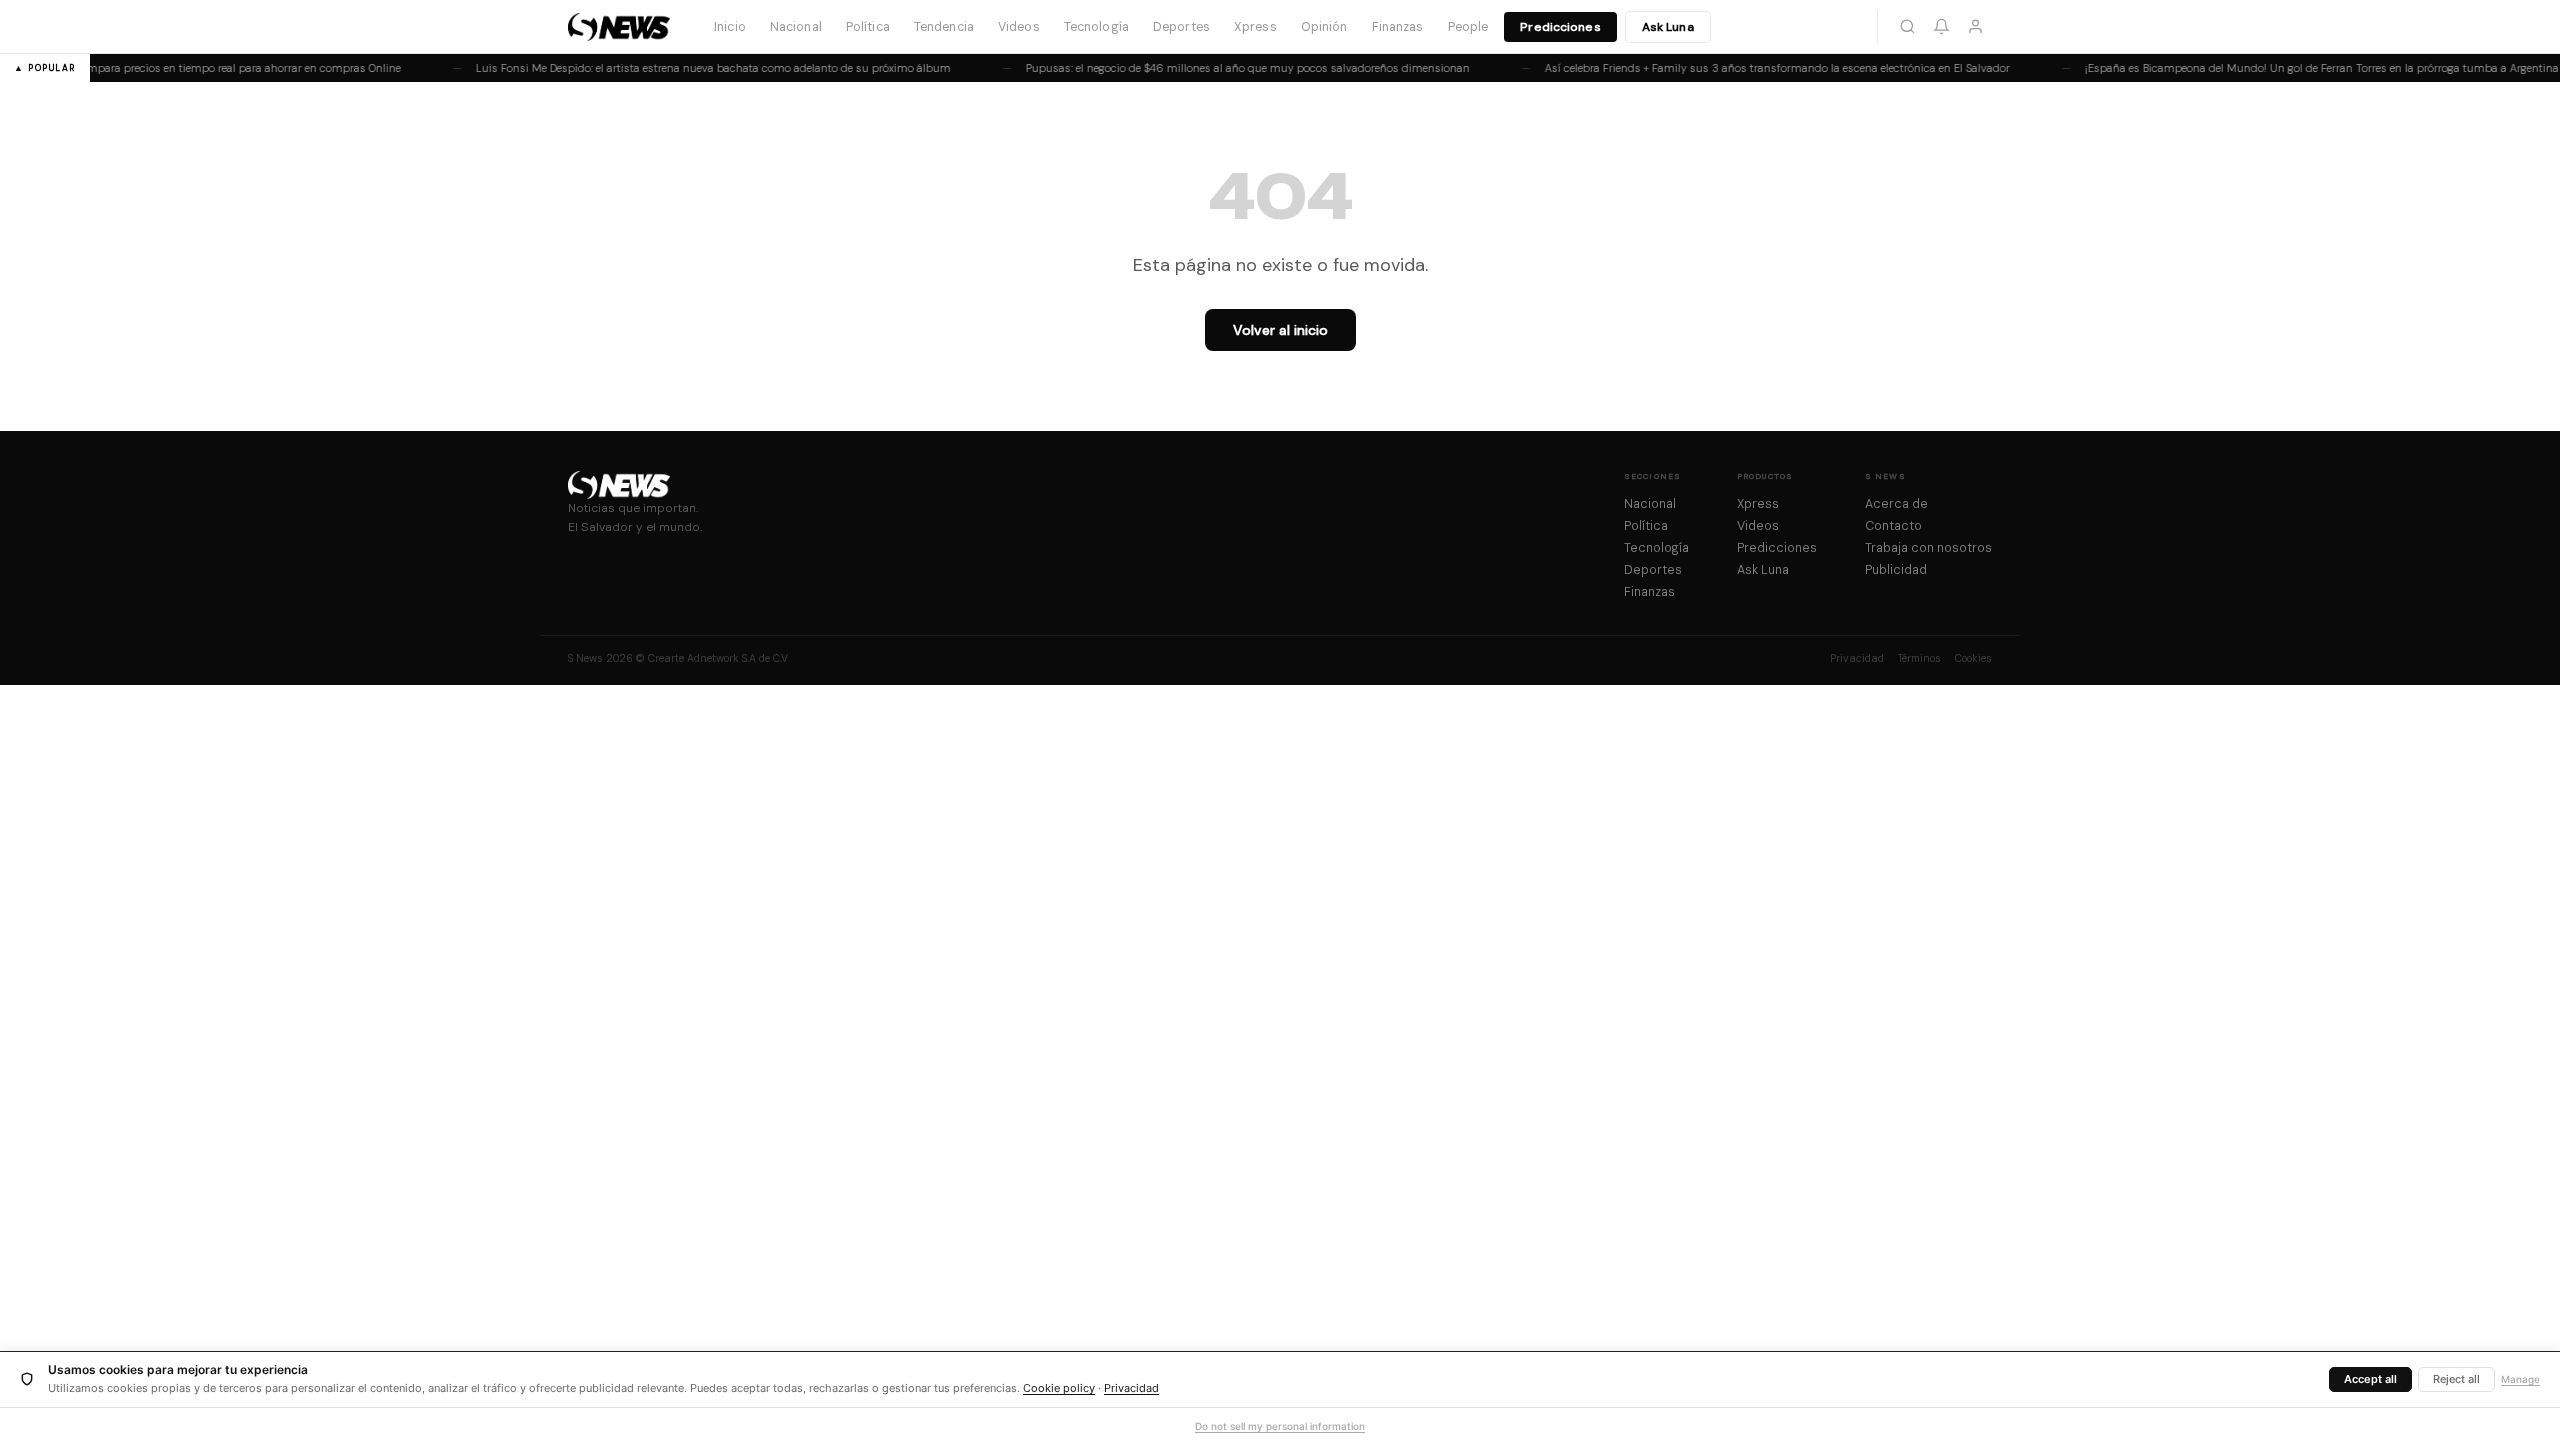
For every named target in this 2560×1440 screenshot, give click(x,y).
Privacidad (1857, 658)
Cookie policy (1059, 1388)
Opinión (1324, 27)
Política (868, 27)
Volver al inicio (1280, 330)
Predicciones (1560, 27)
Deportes (1181, 27)
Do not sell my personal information (1280, 1426)
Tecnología (1096, 27)
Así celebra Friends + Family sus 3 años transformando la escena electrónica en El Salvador (1766, 68)
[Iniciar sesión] (1975, 27)
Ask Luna (1668, 27)
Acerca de (1896, 504)
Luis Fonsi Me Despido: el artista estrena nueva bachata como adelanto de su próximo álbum (702, 68)
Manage (2520, 1379)
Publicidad (1896, 570)
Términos (1919, 658)
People (1468, 27)
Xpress (1255, 27)
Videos (1019, 27)
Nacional (796, 27)
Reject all (2456, 1379)
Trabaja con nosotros (1928, 548)
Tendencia (944, 27)
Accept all (2370, 1379)
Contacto (1893, 526)
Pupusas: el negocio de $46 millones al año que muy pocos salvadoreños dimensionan (1237, 68)
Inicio (730, 27)
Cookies (1973, 658)
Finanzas (1398, 27)
